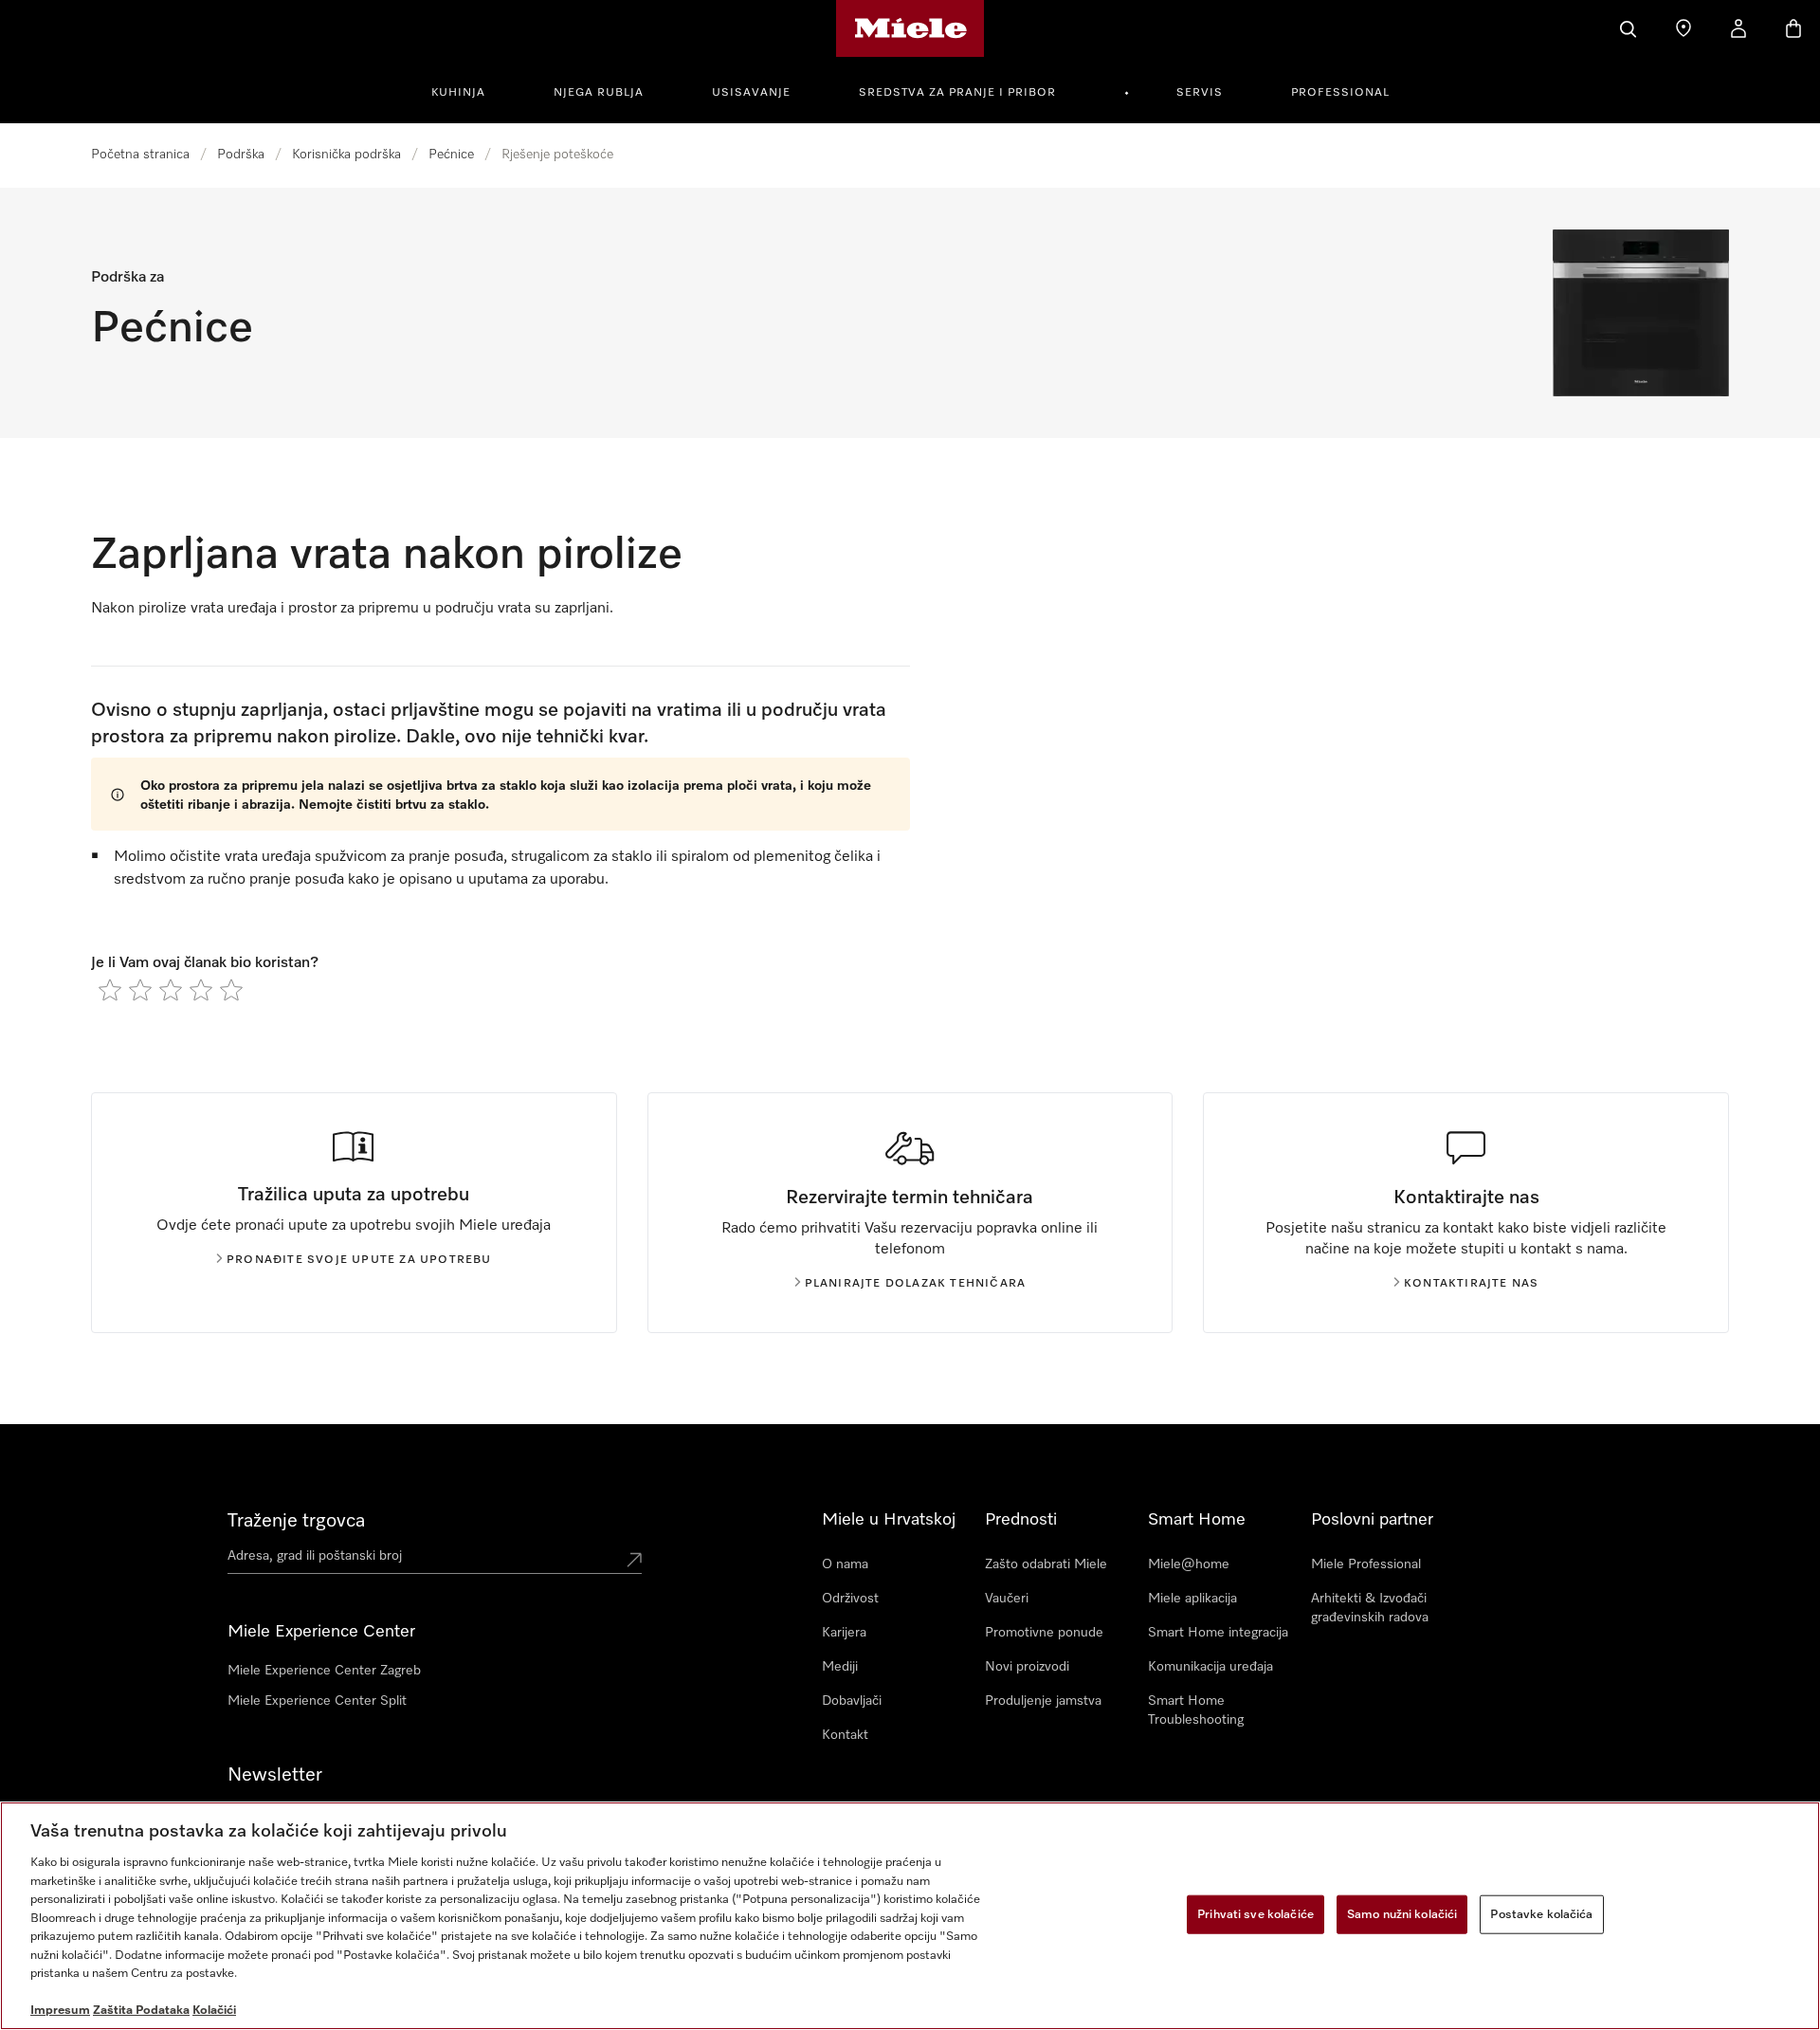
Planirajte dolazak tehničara (916, 1284)
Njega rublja (599, 93)
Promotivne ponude (1044, 1633)
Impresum (60, 2011)
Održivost (850, 1599)
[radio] (110, 990)
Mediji (840, 1667)
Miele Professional (1366, 1564)
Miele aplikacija (1192, 1599)
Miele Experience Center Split (317, 1701)
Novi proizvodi (1027, 1667)
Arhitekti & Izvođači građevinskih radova (1370, 1608)
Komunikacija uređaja (1210, 1667)
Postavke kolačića (1541, 1914)
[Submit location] (634, 1560)
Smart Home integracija (1218, 1633)
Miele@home (1189, 1564)
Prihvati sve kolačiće (1256, 1914)
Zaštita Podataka (141, 2011)
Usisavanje (751, 93)
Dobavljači (852, 1701)
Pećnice (451, 155)
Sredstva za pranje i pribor (957, 93)
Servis (1200, 93)
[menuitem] (469, 90)
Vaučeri (1007, 1599)
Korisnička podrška (346, 155)
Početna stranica (140, 155)
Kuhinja (458, 93)
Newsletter (275, 1775)
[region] (910, 1916)
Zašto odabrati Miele (1046, 1564)
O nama (845, 1564)
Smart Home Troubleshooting (1196, 1710)
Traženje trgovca (296, 1521)
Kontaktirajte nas (1471, 1284)
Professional (1340, 93)
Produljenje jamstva (1043, 1701)
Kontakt (845, 1735)
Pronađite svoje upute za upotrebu (359, 1260)
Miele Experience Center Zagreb (324, 1671)
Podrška (241, 155)
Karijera (844, 1633)
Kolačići (214, 2011)
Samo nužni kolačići (1402, 1914)
